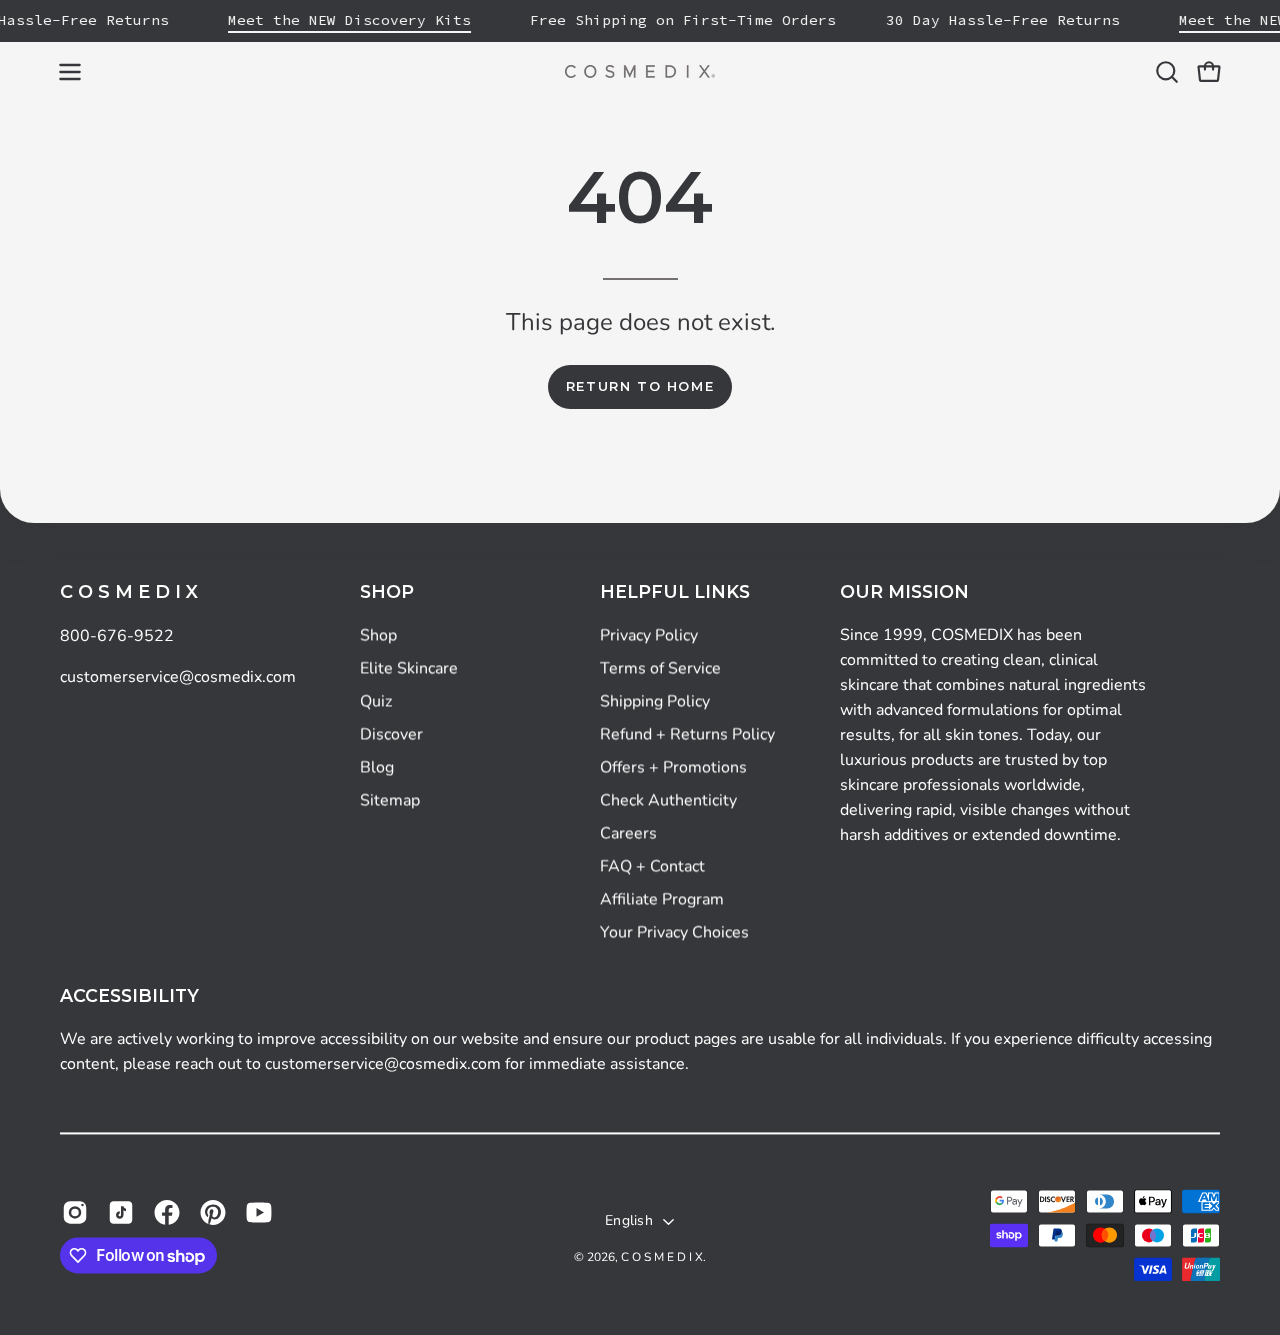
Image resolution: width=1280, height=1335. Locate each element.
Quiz (376, 701)
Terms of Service (660, 668)
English (629, 1220)
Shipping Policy (655, 701)
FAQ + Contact (652, 866)
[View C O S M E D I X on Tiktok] (121, 1212)
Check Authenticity (668, 800)
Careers (628, 833)
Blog (377, 767)
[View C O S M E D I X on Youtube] (259, 1212)
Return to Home (640, 386)
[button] (1167, 72)
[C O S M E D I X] (640, 71)
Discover (391, 734)
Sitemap (390, 800)
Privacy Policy (649, 635)
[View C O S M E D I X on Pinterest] (213, 1212)
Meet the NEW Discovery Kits (349, 20)
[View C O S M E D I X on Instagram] (75, 1212)
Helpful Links (675, 591)
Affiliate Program (662, 899)
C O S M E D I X (129, 592)
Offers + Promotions (673, 767)
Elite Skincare (409, 668)
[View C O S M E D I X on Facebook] (167, 1212)
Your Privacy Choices (674, 932)
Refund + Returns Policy (687, 734)
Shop (387, 591)
